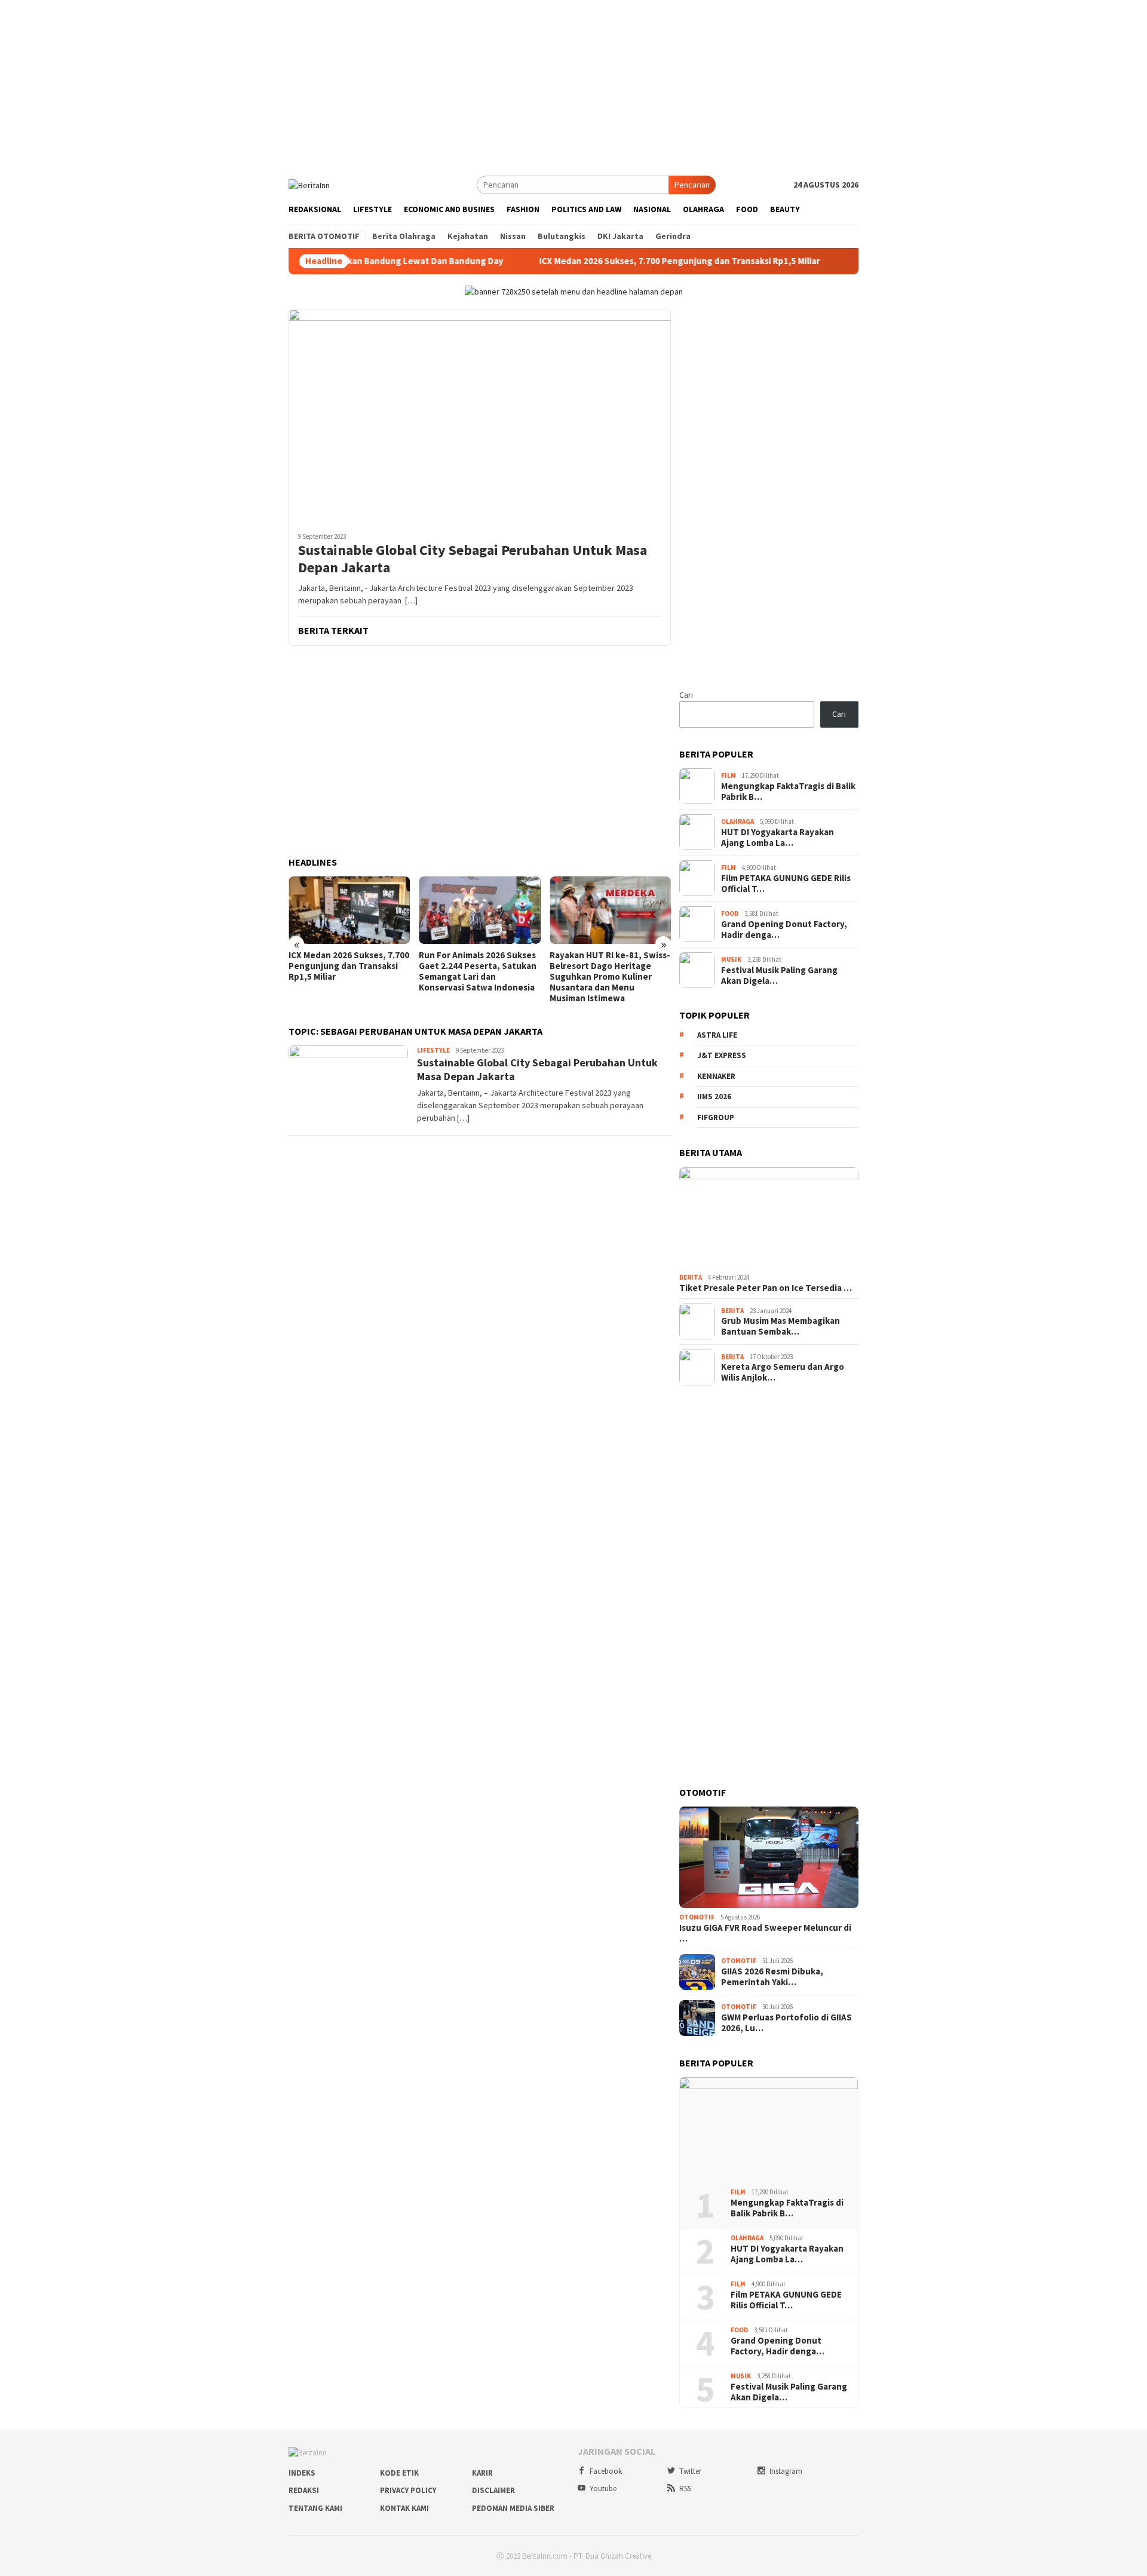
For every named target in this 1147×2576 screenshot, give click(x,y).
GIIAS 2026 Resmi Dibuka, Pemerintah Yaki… (772, 1977)
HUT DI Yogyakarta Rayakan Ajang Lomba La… (778, 838)
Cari (686, 695)
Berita (691, 1277)
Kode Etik (399, 2473)
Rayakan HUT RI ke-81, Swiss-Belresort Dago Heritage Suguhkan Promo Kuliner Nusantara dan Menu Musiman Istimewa (610, 977)
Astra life (717, 1035)
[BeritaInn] (309, 184)
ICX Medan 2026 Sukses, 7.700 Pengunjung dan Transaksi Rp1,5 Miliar (594, 261)
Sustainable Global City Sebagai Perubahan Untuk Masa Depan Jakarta (473, 559)
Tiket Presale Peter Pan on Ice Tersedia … (766, 1288)
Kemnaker (716, 1076)
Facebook (606, 2471)
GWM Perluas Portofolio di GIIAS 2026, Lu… (786, 2023)
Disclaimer (493, 2490)
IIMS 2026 (714, 1097)
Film (729, 775)
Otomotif (697, 1917)
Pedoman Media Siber (513, 2508)
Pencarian (692, 185)
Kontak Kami (404, 2508)
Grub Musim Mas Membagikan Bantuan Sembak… (780, 1326)
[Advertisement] (573, 84)
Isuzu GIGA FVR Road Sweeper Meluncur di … (765, 1933)
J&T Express (722, 1055)
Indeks (302, 2473)
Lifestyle (433, 1050)
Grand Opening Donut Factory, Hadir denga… (784, 930)
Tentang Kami (315, 2508)
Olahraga (737, 821)
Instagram (786, 2471)
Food (730, 913)
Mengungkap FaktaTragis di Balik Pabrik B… (788, 792)
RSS (685, 2488)
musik (731, 959)
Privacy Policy (408, 2490)
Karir (482, 2473)
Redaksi (304, 2490)
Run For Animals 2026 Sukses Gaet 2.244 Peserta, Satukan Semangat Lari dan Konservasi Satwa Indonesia (478, 971)
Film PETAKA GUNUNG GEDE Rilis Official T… (786, 884)
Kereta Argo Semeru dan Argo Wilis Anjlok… (783, 1372)
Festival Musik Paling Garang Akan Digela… (779, 976)
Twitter (690, 2471)
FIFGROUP (716, 1117)
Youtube (603, 2488)
